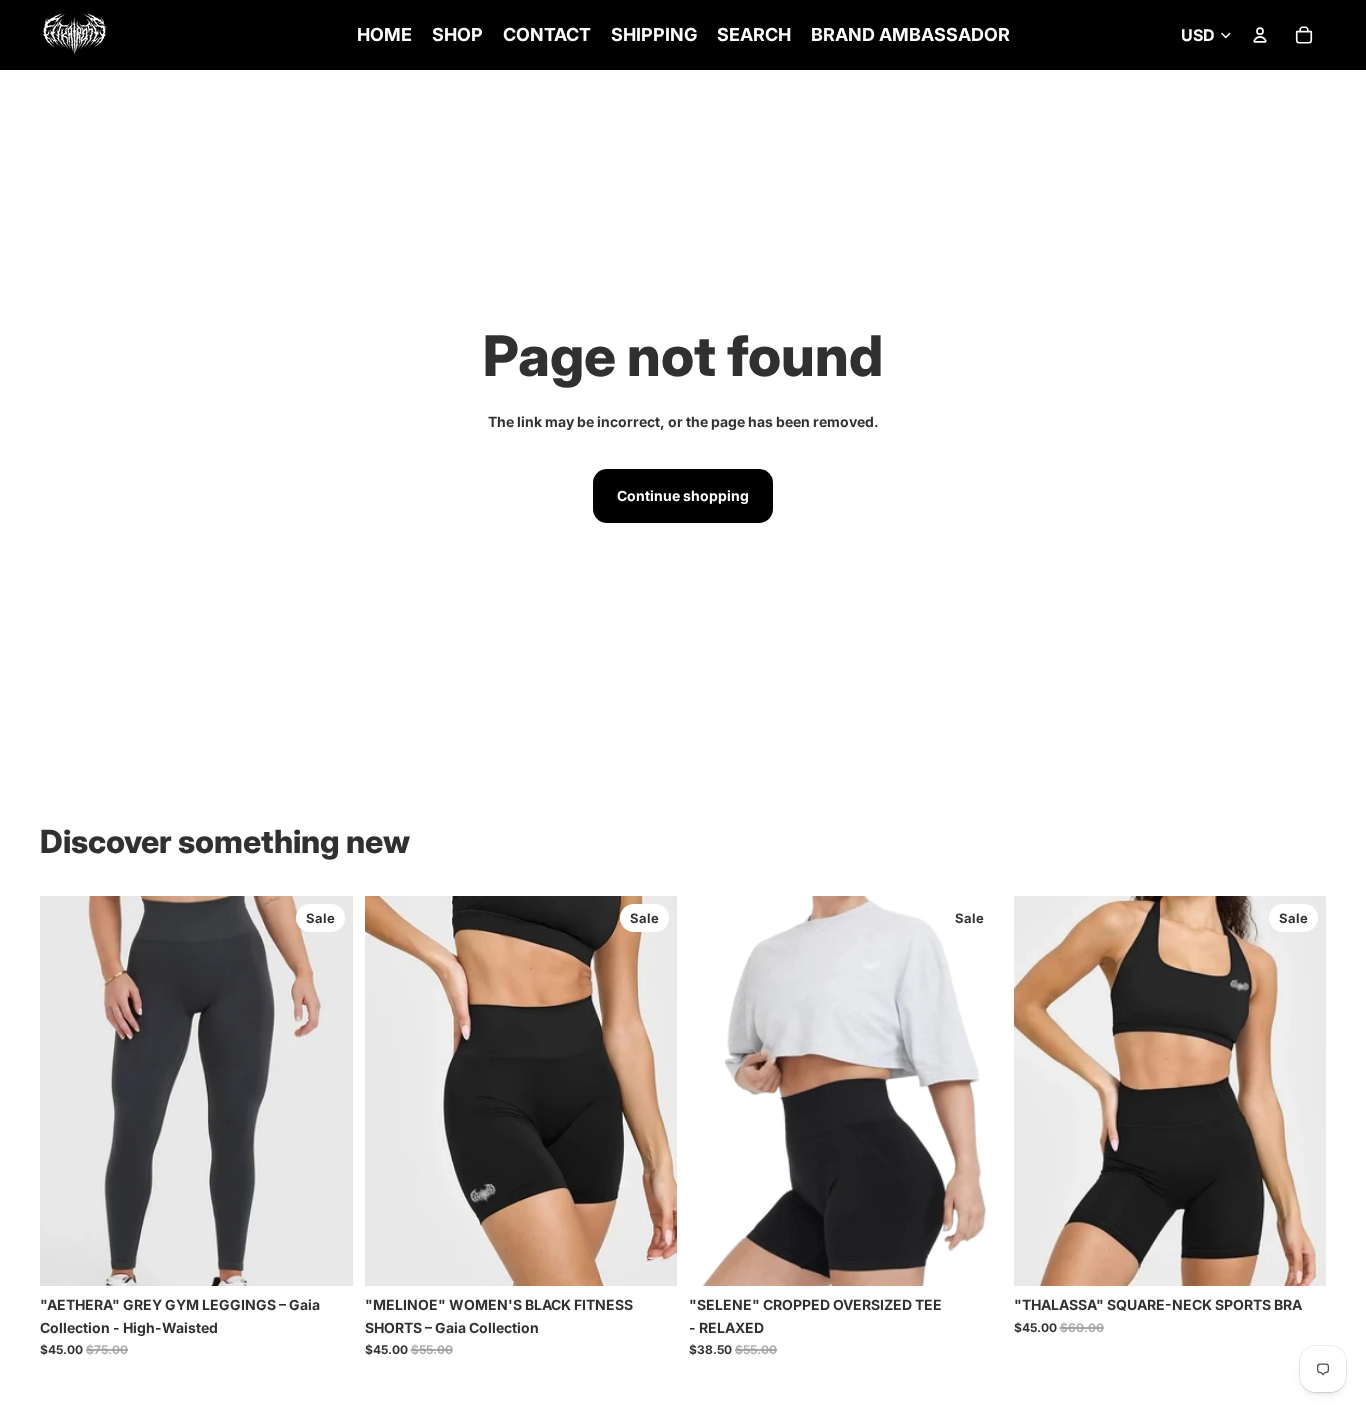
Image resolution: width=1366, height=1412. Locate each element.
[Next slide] (323, 1091)
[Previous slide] (70, 1091)
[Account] (1260, 35)
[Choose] (322, 1255)
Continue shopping (683, 495)
